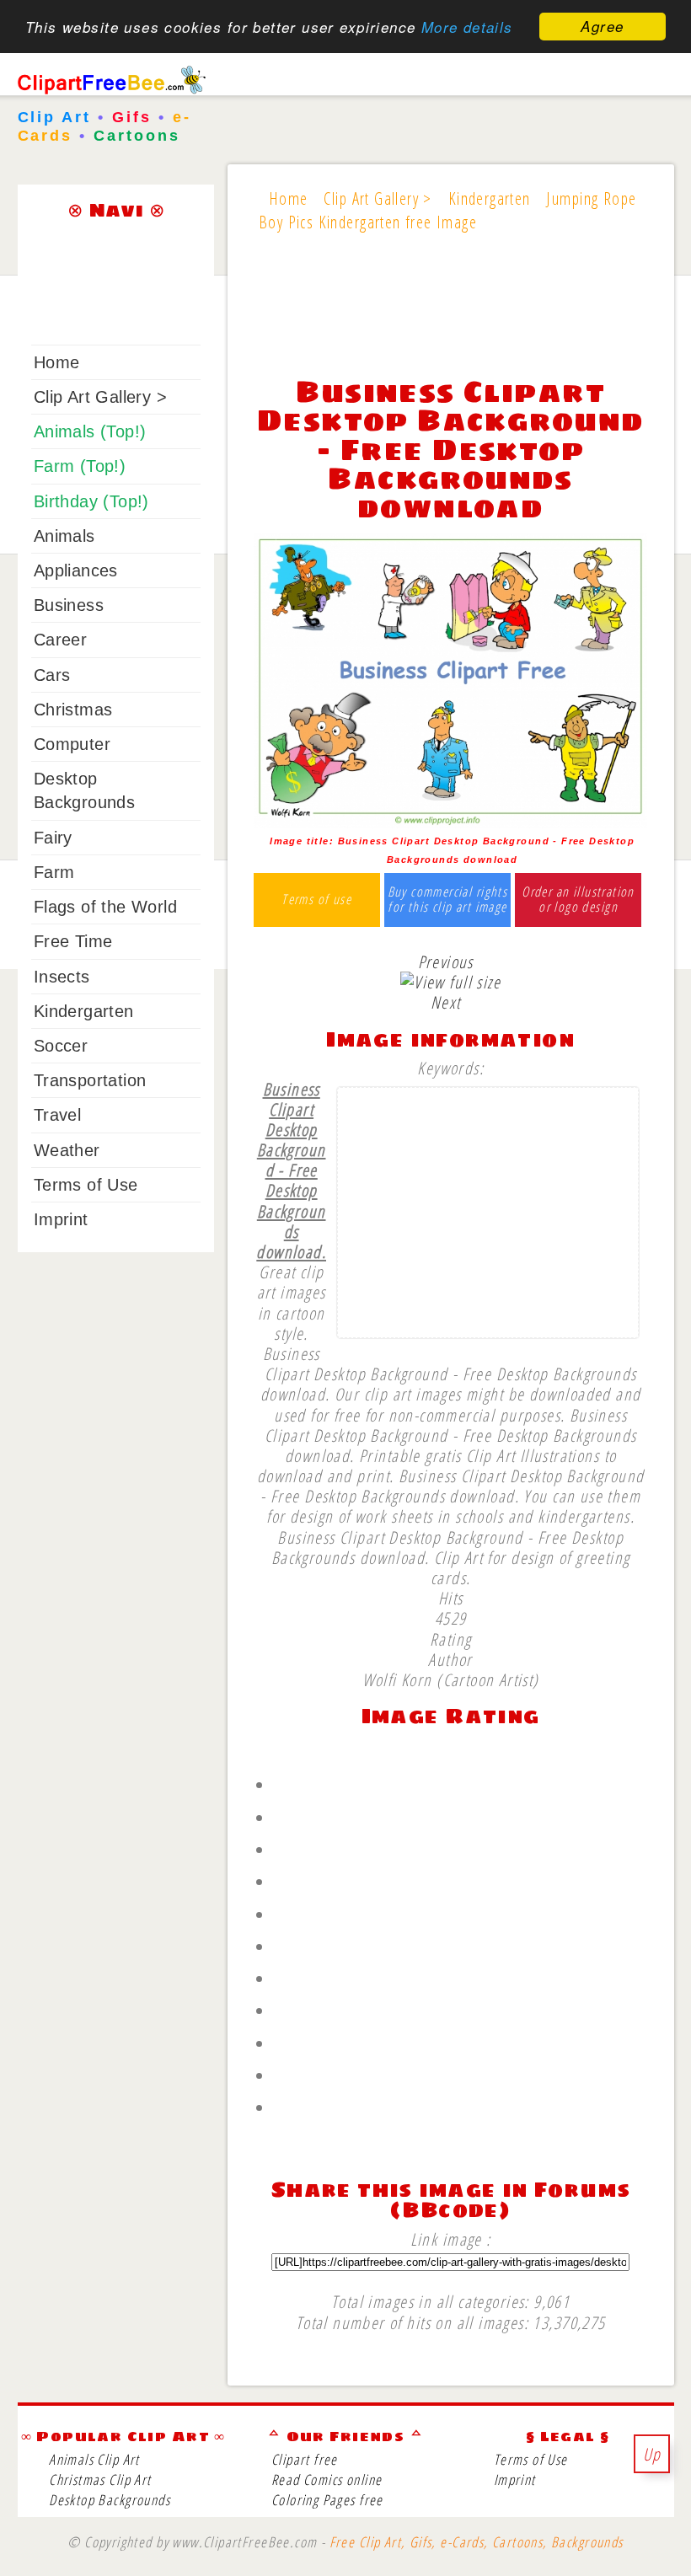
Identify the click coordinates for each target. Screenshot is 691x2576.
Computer (72, 744)
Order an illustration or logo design (578, 900)
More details (467, 27)
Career (60, 640)
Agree (602, 26)
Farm (54, 872)
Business (69, 605)
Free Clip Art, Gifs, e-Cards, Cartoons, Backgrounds (477, 2542)
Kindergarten (84, 1011)
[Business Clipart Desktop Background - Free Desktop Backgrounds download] (450, 822)
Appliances (76, 570)
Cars (52, 675)
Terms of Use (86, 1185)
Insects (62, 977)
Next (446, 1002)
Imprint (61, 1219)
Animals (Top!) (90, 431)
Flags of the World (105, 907)
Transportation (90, 1080)
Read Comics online (327, 2480)
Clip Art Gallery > (100, 397)
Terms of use (316, 900)
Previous (446, 961)
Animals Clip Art (94, 2459)
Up (652, 2454)
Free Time (73, 941)
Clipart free (305, 2459)
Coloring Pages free (327, 2500)
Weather (67, 1150)
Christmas (73, 710)
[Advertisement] (450, 315)
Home (57, 362)
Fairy (53, 838)
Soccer (61, 1046)
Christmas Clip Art (100, 2480)
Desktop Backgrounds (110, 2500)
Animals (64, 536)
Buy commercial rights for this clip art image (448, 900)
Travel (57, 1115)
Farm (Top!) (80, 466)
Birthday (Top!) (91, 501)
